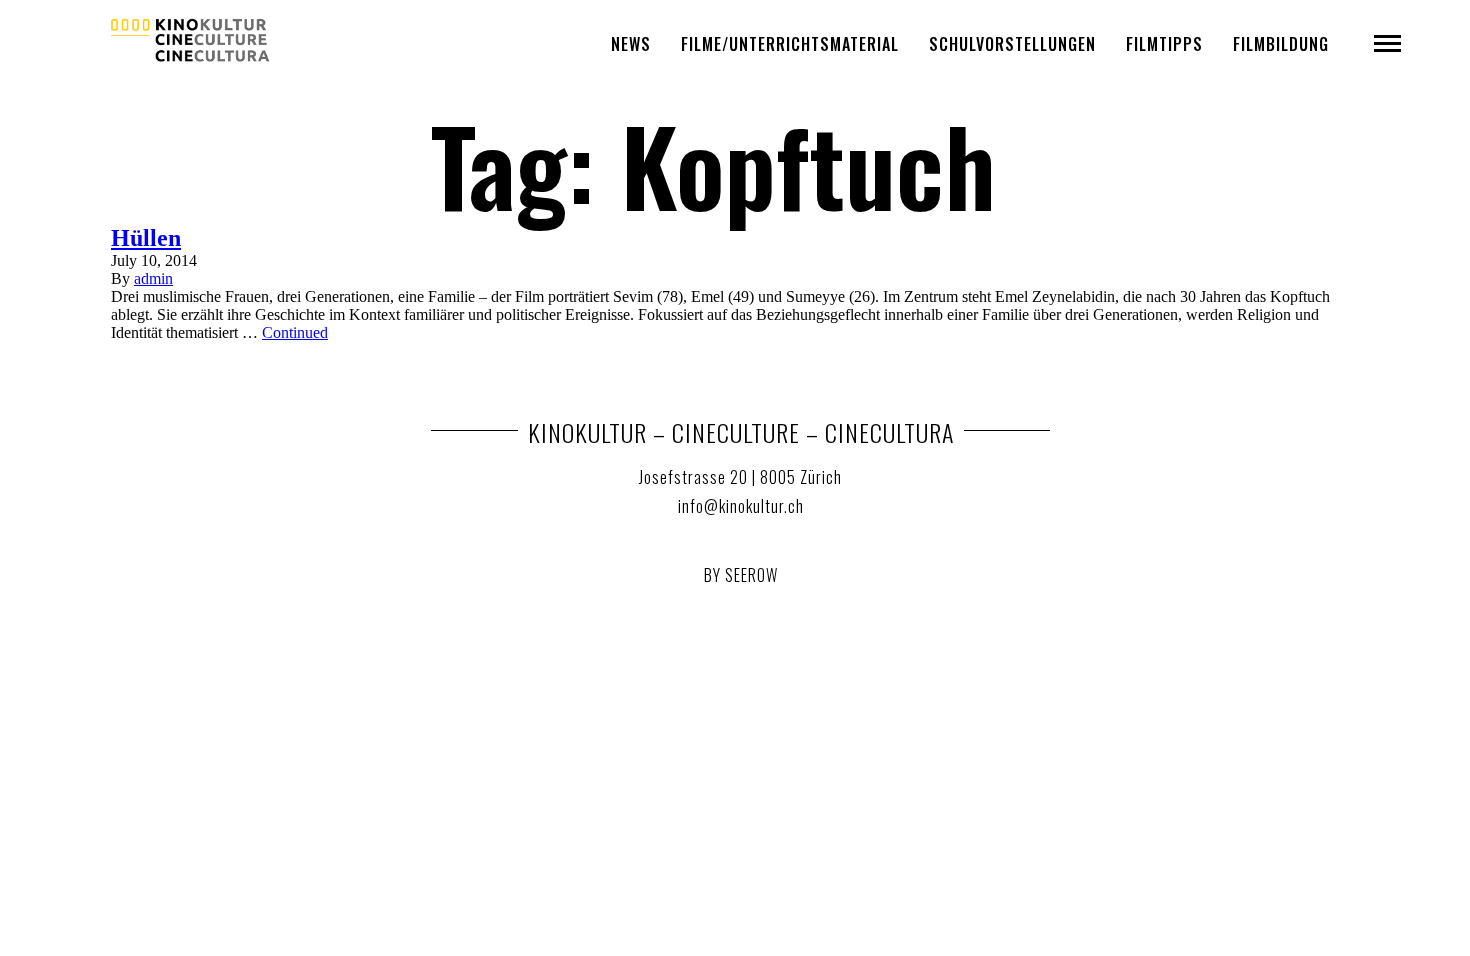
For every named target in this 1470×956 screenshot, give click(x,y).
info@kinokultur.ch (741, 506)
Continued (295, 332)
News (631, 44)
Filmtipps (1164, 44)
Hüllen (146, 238)
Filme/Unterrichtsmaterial (790, 44)
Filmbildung (1281, 44)
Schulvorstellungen (1012, 44)
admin (153, 278)
